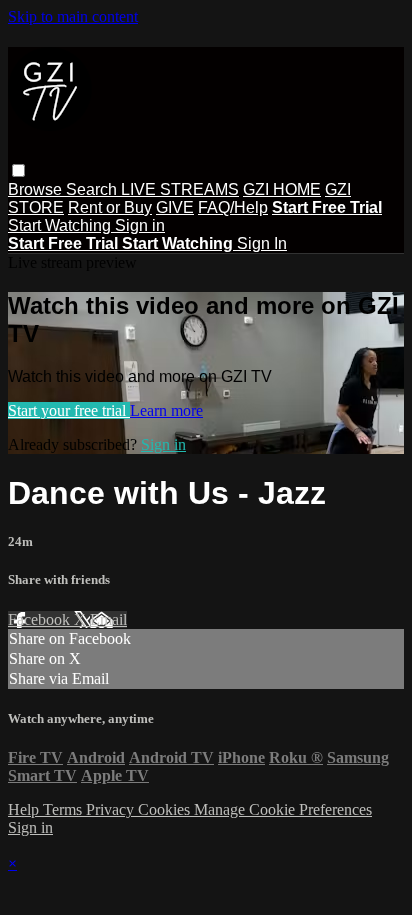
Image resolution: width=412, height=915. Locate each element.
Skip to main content (73, 16)
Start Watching (61, 225)
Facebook (41, 619)
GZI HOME (282, 189)
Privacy (112, 809)
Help (25, 809)
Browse (37, 189)
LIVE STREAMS (180, 189)
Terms (64, 809)
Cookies (166, 809)
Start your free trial (69, 410)
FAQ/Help (233, 207)
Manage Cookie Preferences (283, 809)
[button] (18, 170)
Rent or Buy (110, 207)
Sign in (140, 225)
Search (93, 189)
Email (108, 619)
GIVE (175, 207)
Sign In (262, 243)
